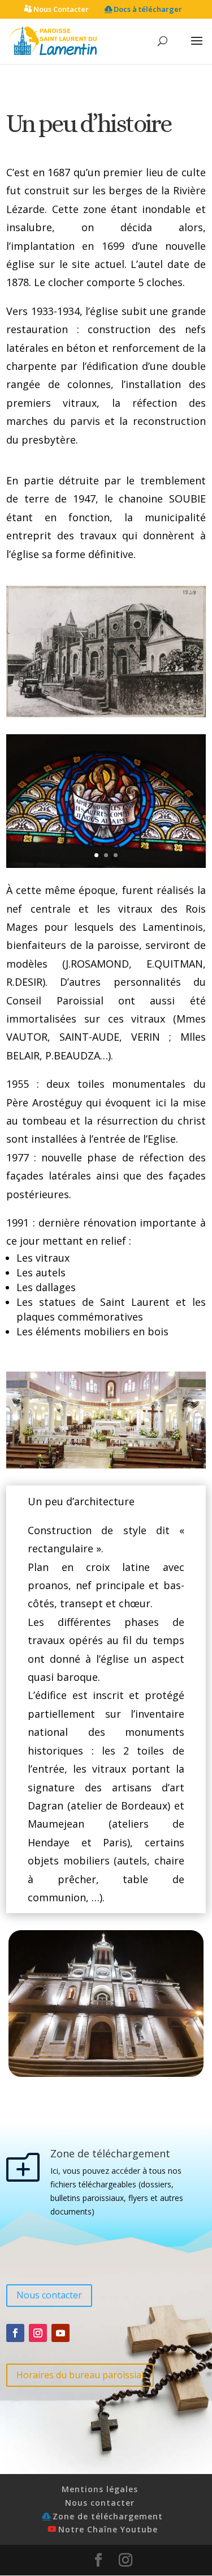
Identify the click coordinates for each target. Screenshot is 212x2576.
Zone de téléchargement (108, 2516)
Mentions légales (100, 2489)
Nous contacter (49, 2295)
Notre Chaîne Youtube (108, 2529)
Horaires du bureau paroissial (80, 2375)
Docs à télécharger (148, 10)
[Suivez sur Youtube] (60, 2333)
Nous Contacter (61, 10)
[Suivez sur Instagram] (38, 2333)
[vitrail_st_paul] (106, 865)
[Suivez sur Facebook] (15, 2333)
